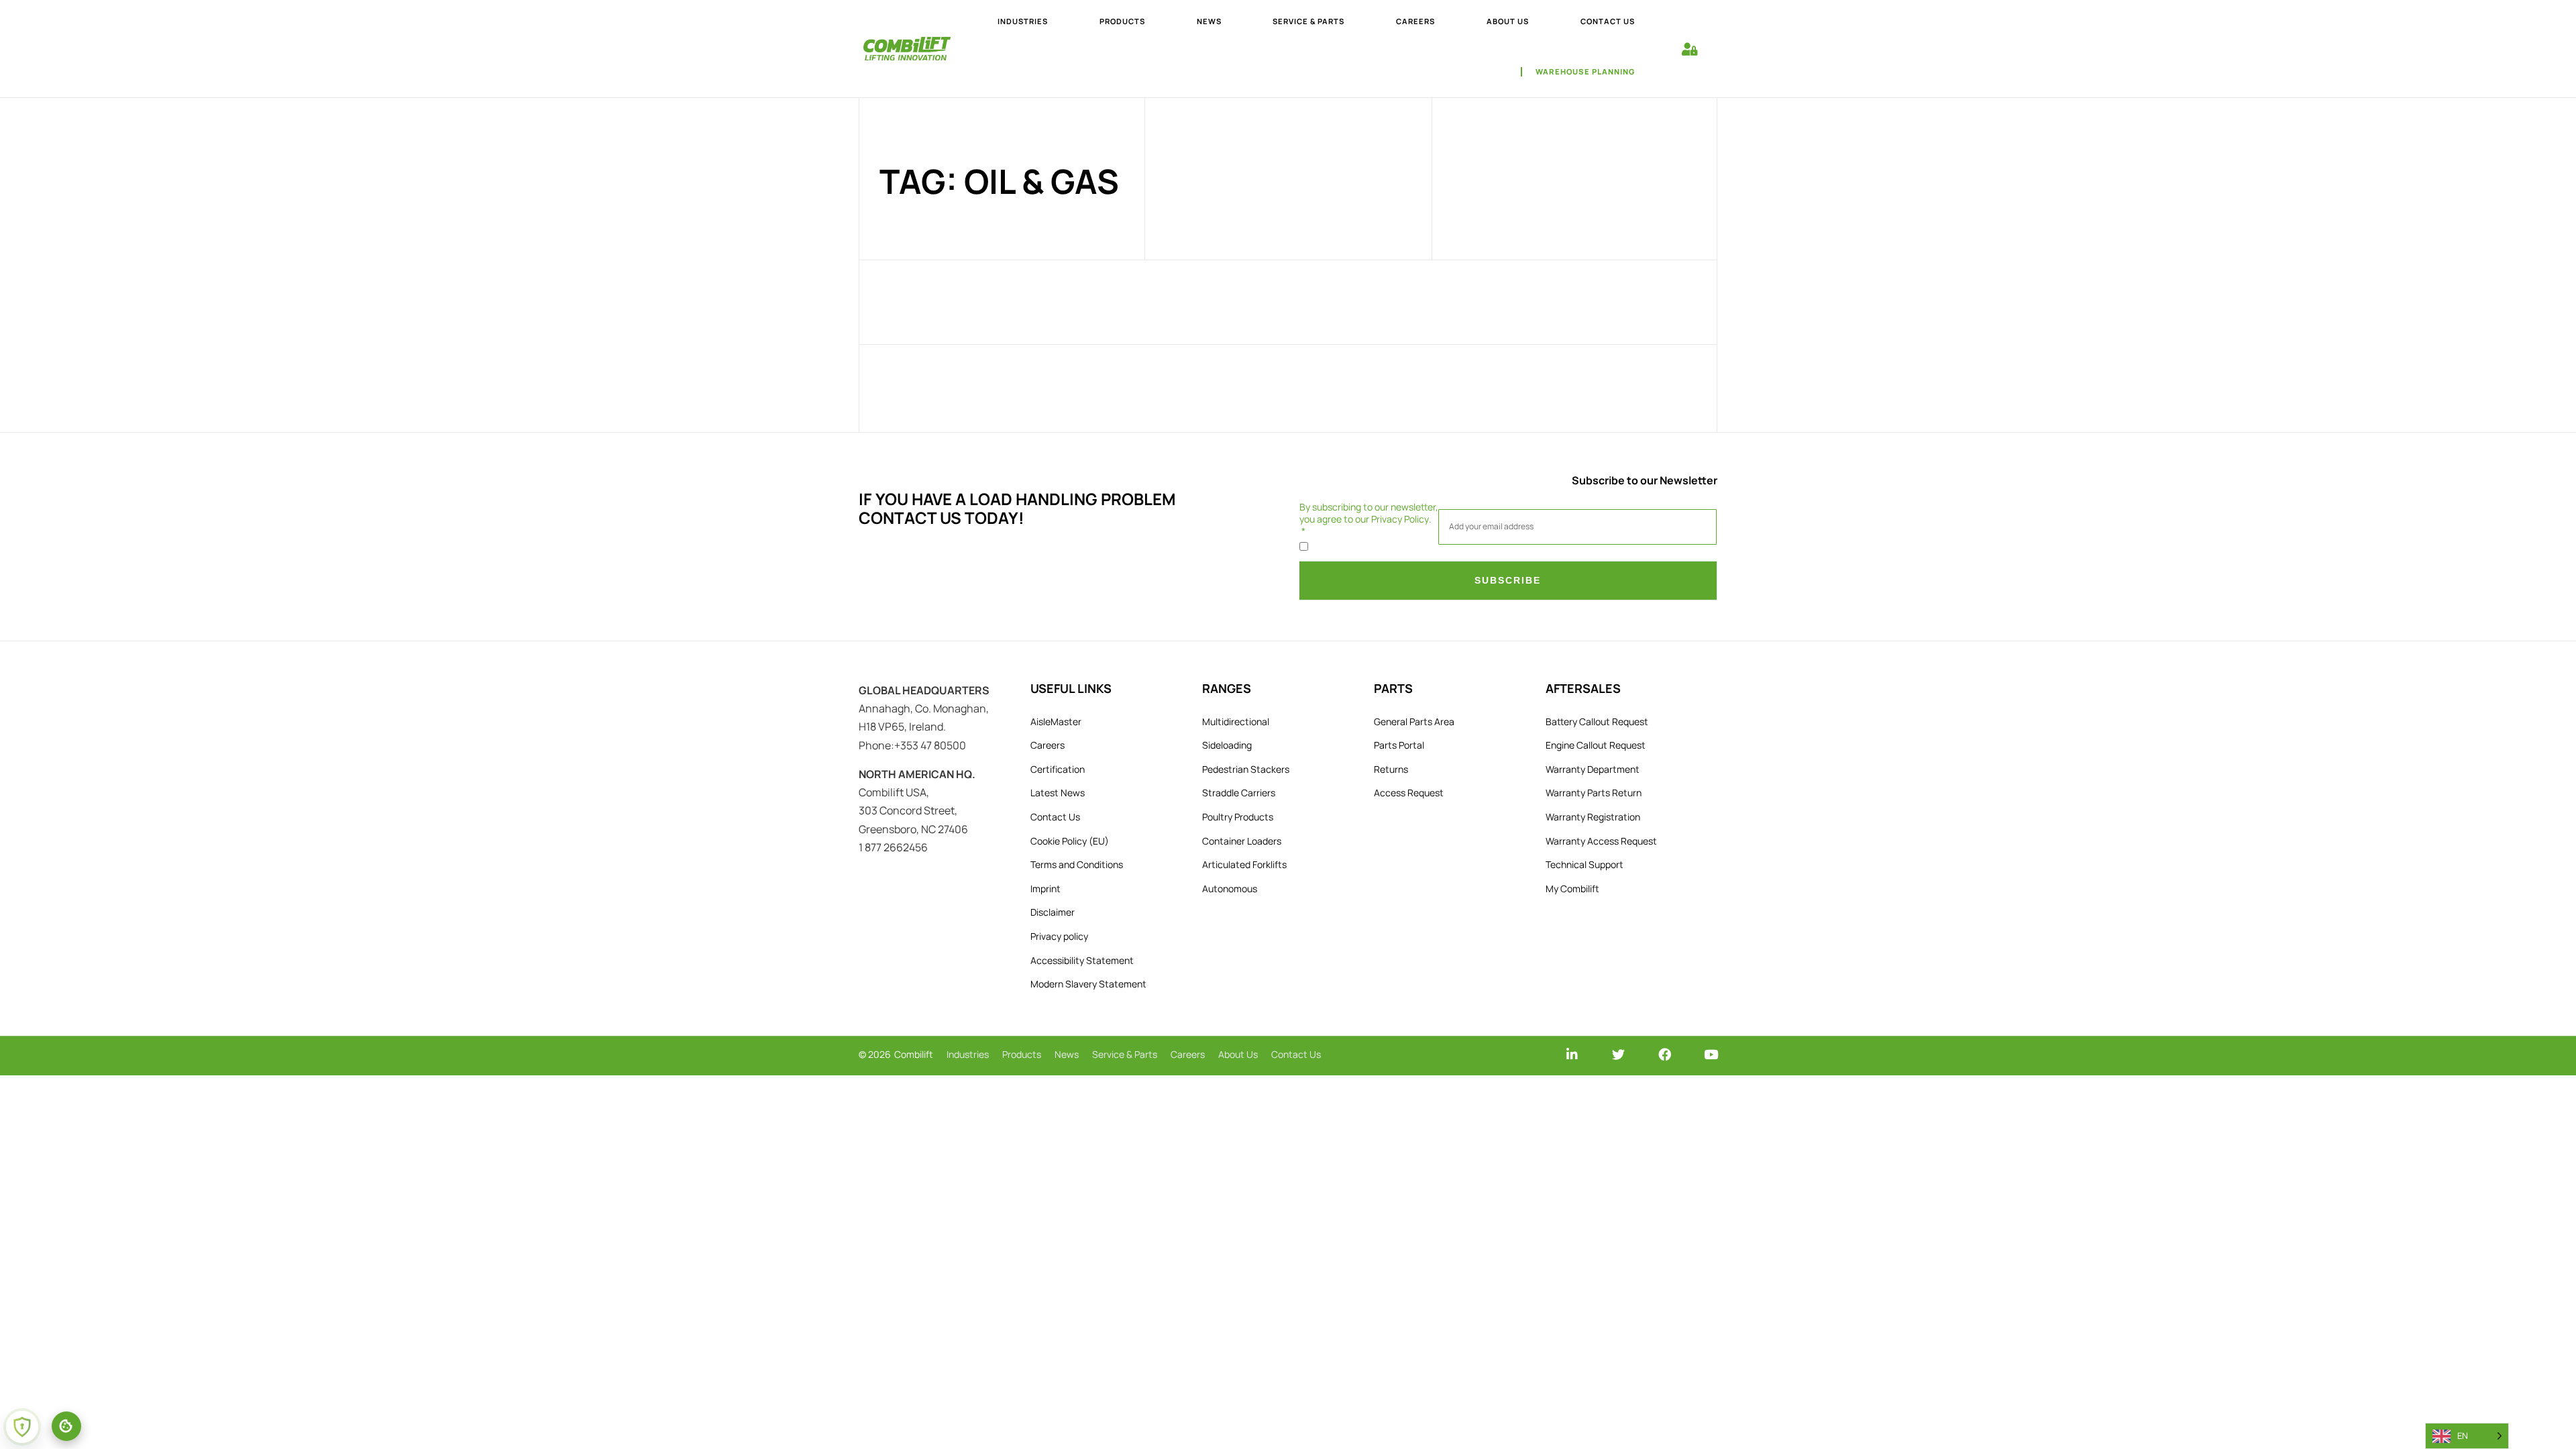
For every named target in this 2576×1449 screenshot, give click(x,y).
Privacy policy (1059, 936)
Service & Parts (1125, 1054)
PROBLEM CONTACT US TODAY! (1017, 508)
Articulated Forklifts (1244, 864)
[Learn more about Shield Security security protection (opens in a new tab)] (22, 1427)
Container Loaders (1242, 841)
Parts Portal (1399, 745)
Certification (1058, 769)
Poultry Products (1238, 817)
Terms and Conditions (1077, 864)
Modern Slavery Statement (1088, 984)
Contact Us (1055, 817)
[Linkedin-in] (1572, 1054)
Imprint (1045, 889)
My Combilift (1572, 889)
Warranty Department (1593, 769)
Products (1022, 1054)
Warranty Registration (1593, 817)
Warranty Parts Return (1594, 793)
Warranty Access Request (1601, 841)
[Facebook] (1665, 1054)
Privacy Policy (1400, 519)
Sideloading (1227, 745)
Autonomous (1230, 889)
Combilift (914, 1054)
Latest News (1058, 793)
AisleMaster (1056, 721)
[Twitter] (1618, 1054)
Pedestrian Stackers (1246, 769)
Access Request (1409, 793)
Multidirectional (1236, 721)
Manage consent (66, 1426)
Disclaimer (1053, 912)
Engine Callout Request (1596, 745)
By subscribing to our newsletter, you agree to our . (1369, 513)
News (1067, 1054)
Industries (968, 1054)
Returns (1391, 769)
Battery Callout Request (1597, 721)
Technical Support (1585, 864)
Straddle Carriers (1239, 793)
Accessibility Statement (1082, 960)
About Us (1238, 1054)
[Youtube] (1711, 1054)
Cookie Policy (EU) (1070, 841)
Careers (1048, 745)
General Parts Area (1414, 721)
